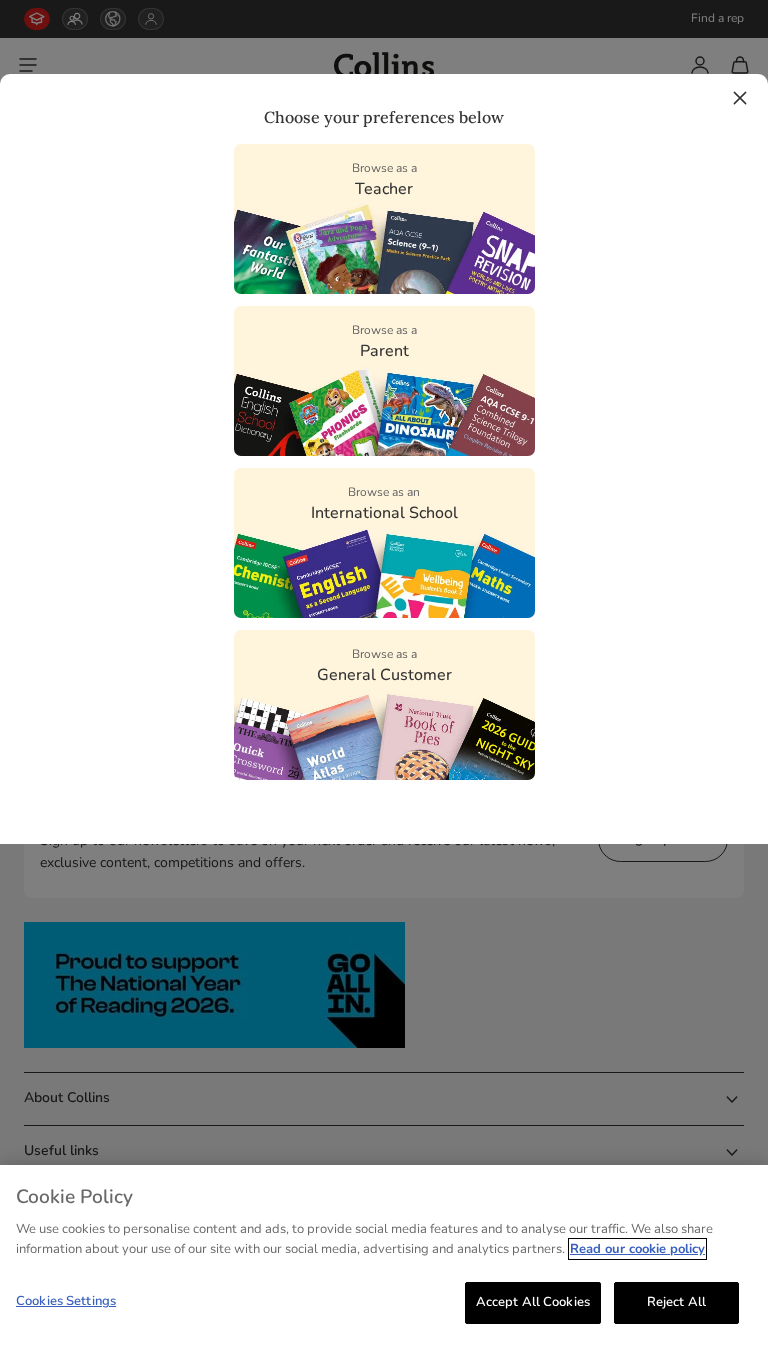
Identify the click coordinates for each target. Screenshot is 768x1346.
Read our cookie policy (637, 1249)
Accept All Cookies (533, 1302)
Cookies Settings (66, 1301)
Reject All (676, 1302)
